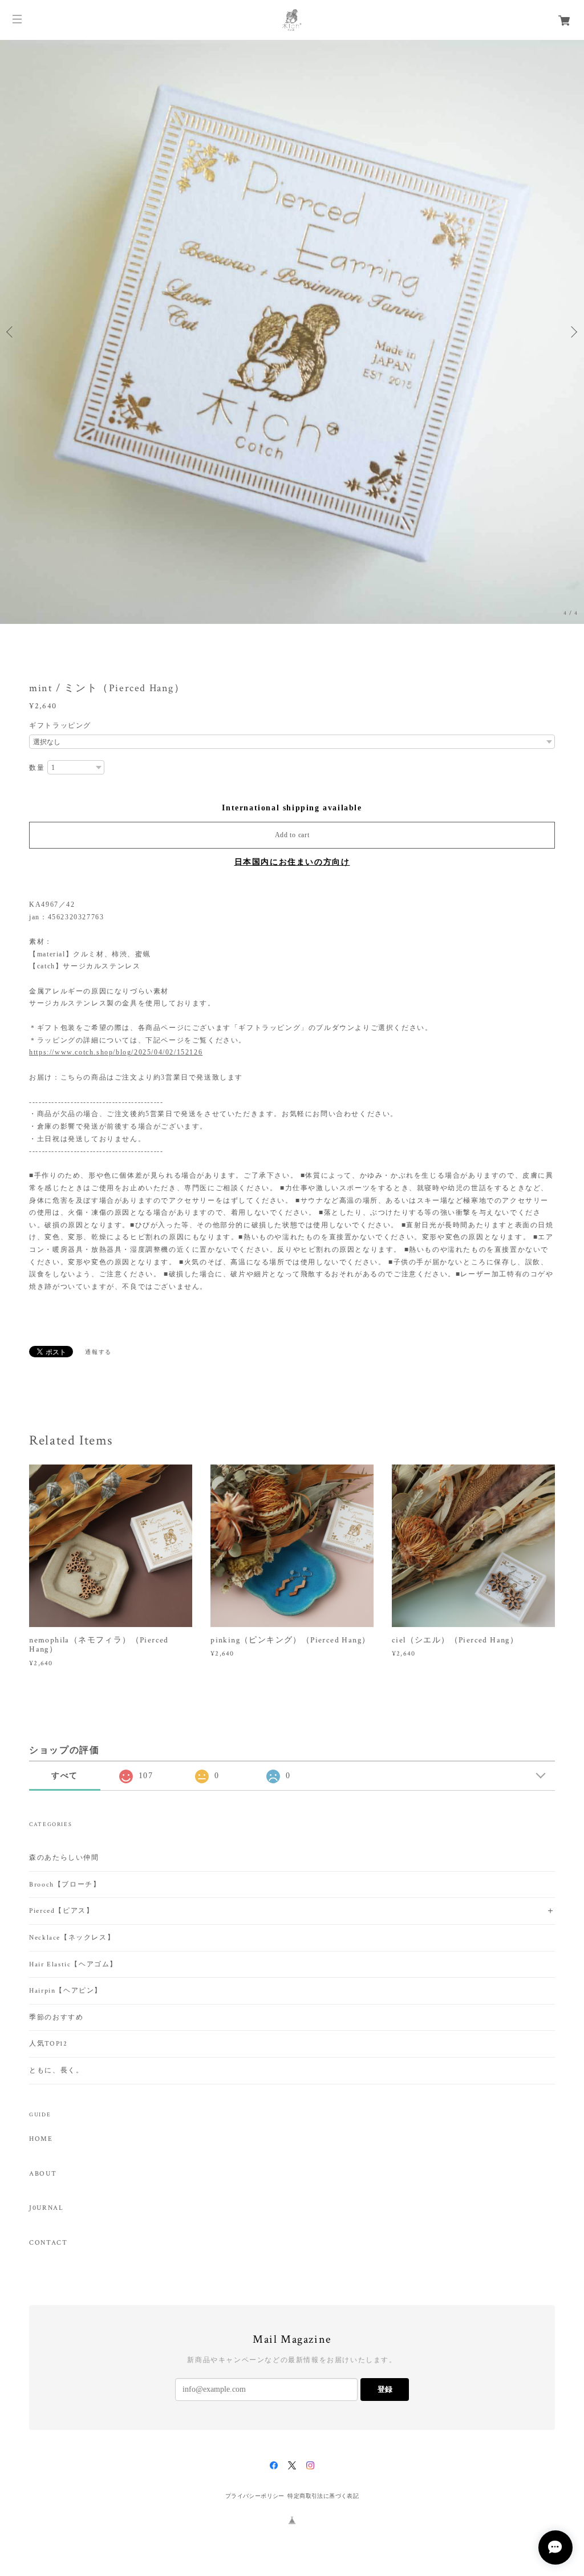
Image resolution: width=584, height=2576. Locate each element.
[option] (292, 332)
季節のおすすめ (56, 2017)
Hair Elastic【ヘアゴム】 (73, 1964)
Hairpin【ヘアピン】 (66, 1991)
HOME (41, 2139)
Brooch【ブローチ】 (65, 1885)
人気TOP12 (48, 2044)
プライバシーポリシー (255, 2496)
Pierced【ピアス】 (61, 1911)
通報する (98, 1352)
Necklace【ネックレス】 (72, 1938)
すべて (65, 1776)
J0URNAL (46, 2208)
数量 (37, 768)
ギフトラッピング (60, 725)
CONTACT (48, 2243)
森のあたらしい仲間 (64, 1858)
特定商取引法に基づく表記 (323, 2496)
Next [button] (573, 332)
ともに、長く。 (56, 2070)
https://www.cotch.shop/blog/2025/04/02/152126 (116, 1052)
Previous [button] (11, 332)
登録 (385, 2389)
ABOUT (43, 2174)
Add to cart (292, 835)
